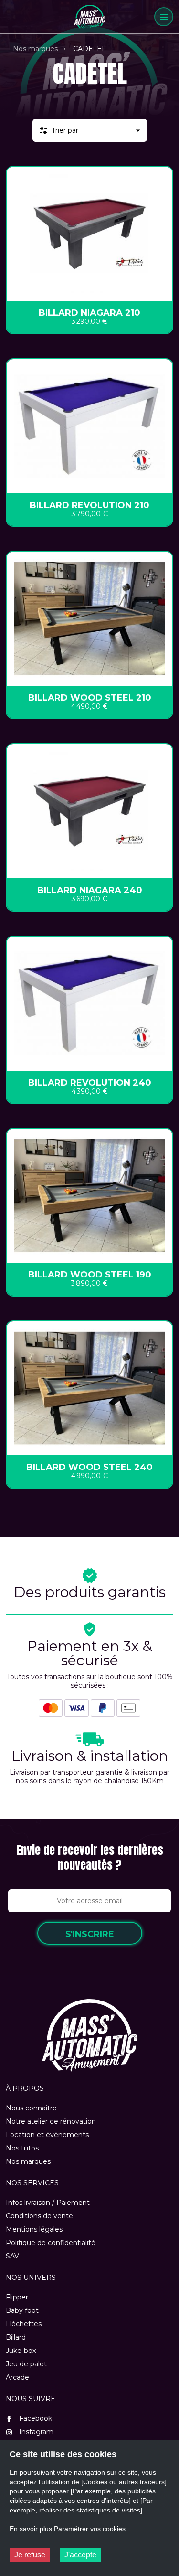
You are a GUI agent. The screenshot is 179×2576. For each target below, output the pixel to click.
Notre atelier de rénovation (51, 2121)
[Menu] (164, 17)
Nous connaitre (31, 2108)
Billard (16, 2337)
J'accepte (80, 2555)
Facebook (35, 2418)
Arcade (17, 2377)
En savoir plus (31, 2529)
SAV (12, 2256)
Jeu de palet (26, 2364)
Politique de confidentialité (51, 2243)
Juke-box (21, 2351)
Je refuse (30, 2555)
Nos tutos (22, 2148)
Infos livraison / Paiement (48, 2203)
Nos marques (35, 49)
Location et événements (47, 2135)
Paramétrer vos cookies (90, 2529)
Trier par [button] (65, 130)
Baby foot (22, 2310)
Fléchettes (24, 2324)
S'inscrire (90, 1934)
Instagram (35, 2432)
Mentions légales (34, 2229)
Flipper (17, 2297)
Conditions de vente (39, 2216)
